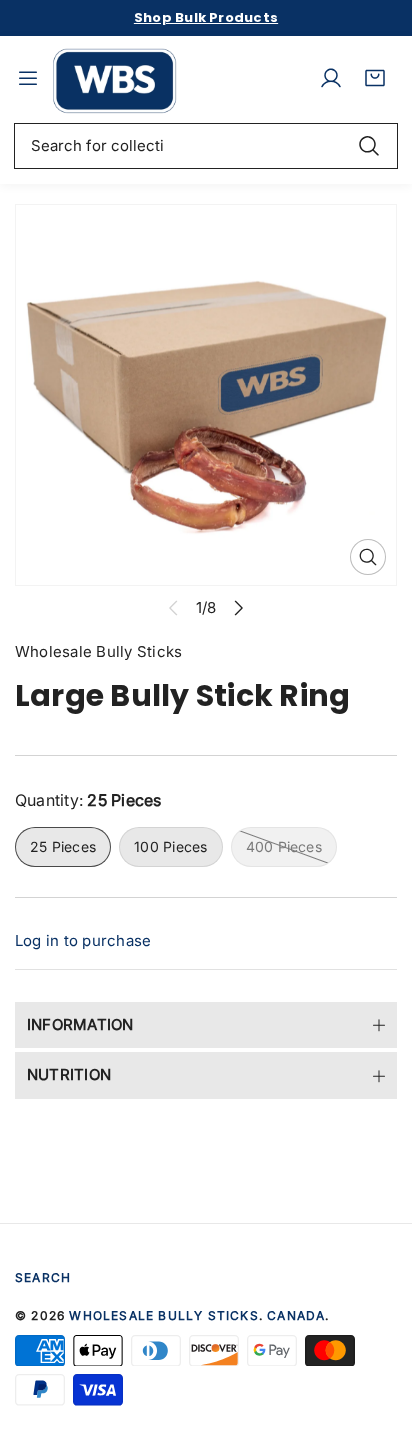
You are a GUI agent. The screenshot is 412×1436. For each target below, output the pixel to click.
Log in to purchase (83, 940)
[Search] (369, 145)
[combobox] (206, 146)
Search (43, 1277)
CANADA (296, 1315)
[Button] (238, 608)
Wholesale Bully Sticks (163, 1315)
